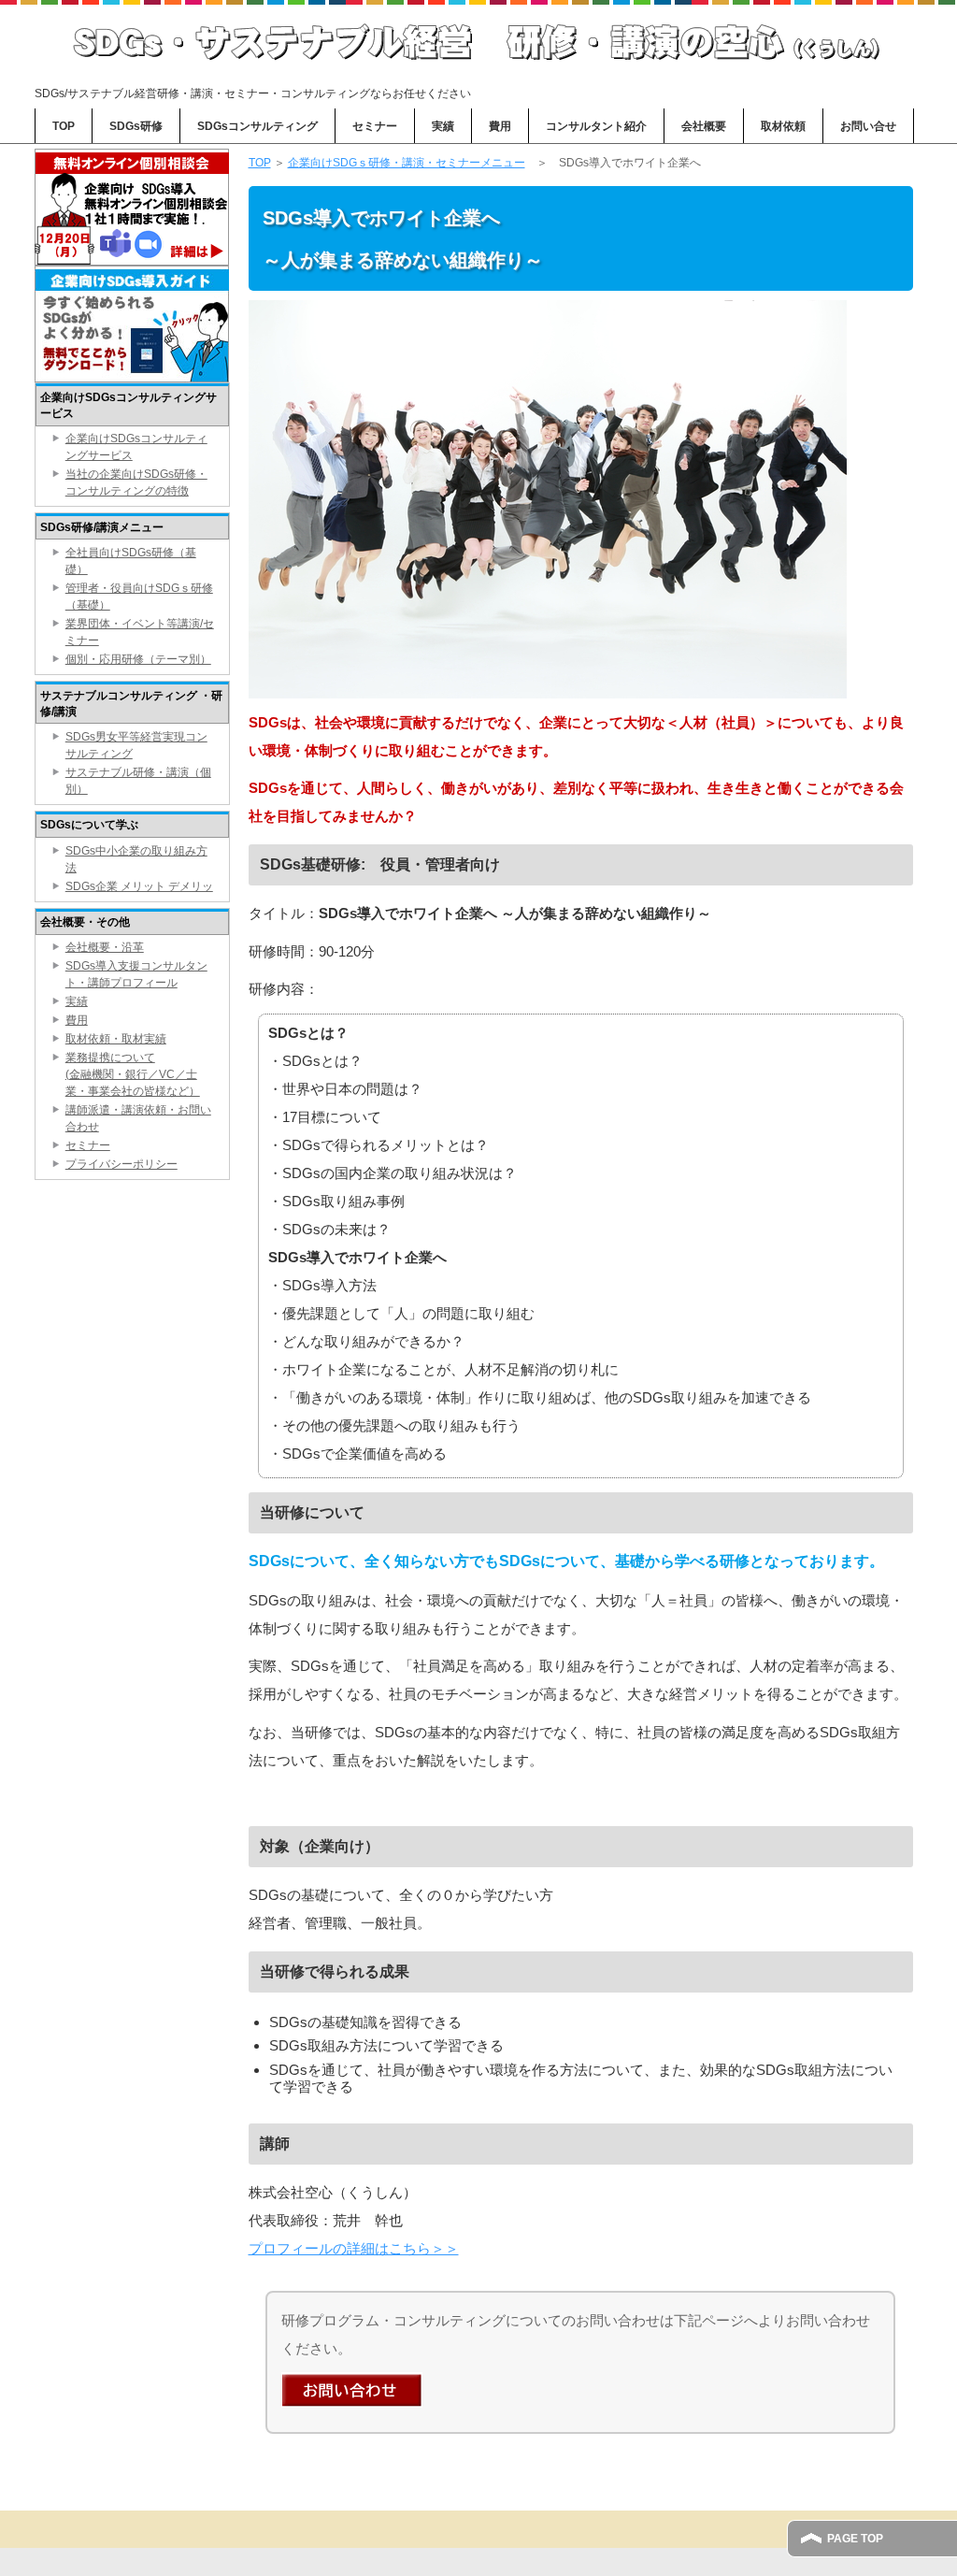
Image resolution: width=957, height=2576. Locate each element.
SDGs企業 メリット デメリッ (139, 886)
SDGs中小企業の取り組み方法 (136, 859)
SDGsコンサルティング (257, 126)
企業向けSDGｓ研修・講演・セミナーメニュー (407, 163)
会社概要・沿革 (105, 947)
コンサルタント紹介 (596, 126)
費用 (500, 126)
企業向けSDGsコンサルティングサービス (136, 447)
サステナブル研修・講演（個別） (138, 781)
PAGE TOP (855, 2539)
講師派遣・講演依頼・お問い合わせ (138, 1118)
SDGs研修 (136, 126)
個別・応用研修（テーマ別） (138, 659)
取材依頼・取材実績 (116, 1039)
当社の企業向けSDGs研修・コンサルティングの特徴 (136, 482)
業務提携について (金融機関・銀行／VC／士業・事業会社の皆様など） (133, 1074)
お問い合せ (868, 126)
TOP (64, 126)
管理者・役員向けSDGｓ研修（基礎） (139, 597)
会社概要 (704, 126)
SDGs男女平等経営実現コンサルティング (136, 745)
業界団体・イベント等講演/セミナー (140, 632)
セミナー (375, 126)
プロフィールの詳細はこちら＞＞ (354, 2248)
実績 (443, 126)
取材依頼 (783, 126)
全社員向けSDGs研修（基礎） (131, 561)
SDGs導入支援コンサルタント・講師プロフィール (136, 974)
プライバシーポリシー (121, 1164)
